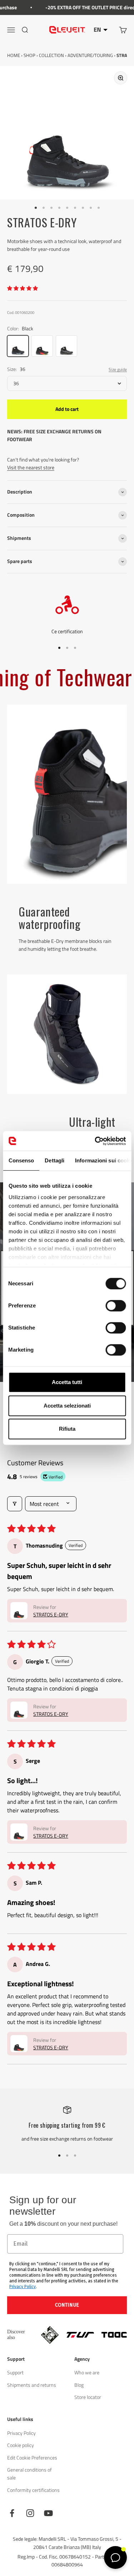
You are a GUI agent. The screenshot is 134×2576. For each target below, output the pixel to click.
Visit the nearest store (31, 467)
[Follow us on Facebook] (12, 2513)
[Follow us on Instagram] (30, 2513)
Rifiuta (67, 1429)
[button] (23, 288)
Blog (79, 2385)
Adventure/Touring (90, 55)
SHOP (29, 55)
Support (15, 2372)
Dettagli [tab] (54, 1160)
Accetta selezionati (67, 1406)
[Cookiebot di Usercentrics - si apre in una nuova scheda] (95, 1141)
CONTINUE (67, 2305)
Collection (51, 55)
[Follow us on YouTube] (48, 2513)
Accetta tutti (67, 1382)
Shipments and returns (32, 2385)
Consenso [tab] (21, 1160)
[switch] (116, 1306)
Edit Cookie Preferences (32, 2458)
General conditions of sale (29, 2474)
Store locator (88, 2397)
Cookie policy (21, 2445)
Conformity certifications (33, 2490)
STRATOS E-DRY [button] (51, 1614)
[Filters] (15, 1504)
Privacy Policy (23, 2287)
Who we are (87, 2372)
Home (14, 55)
